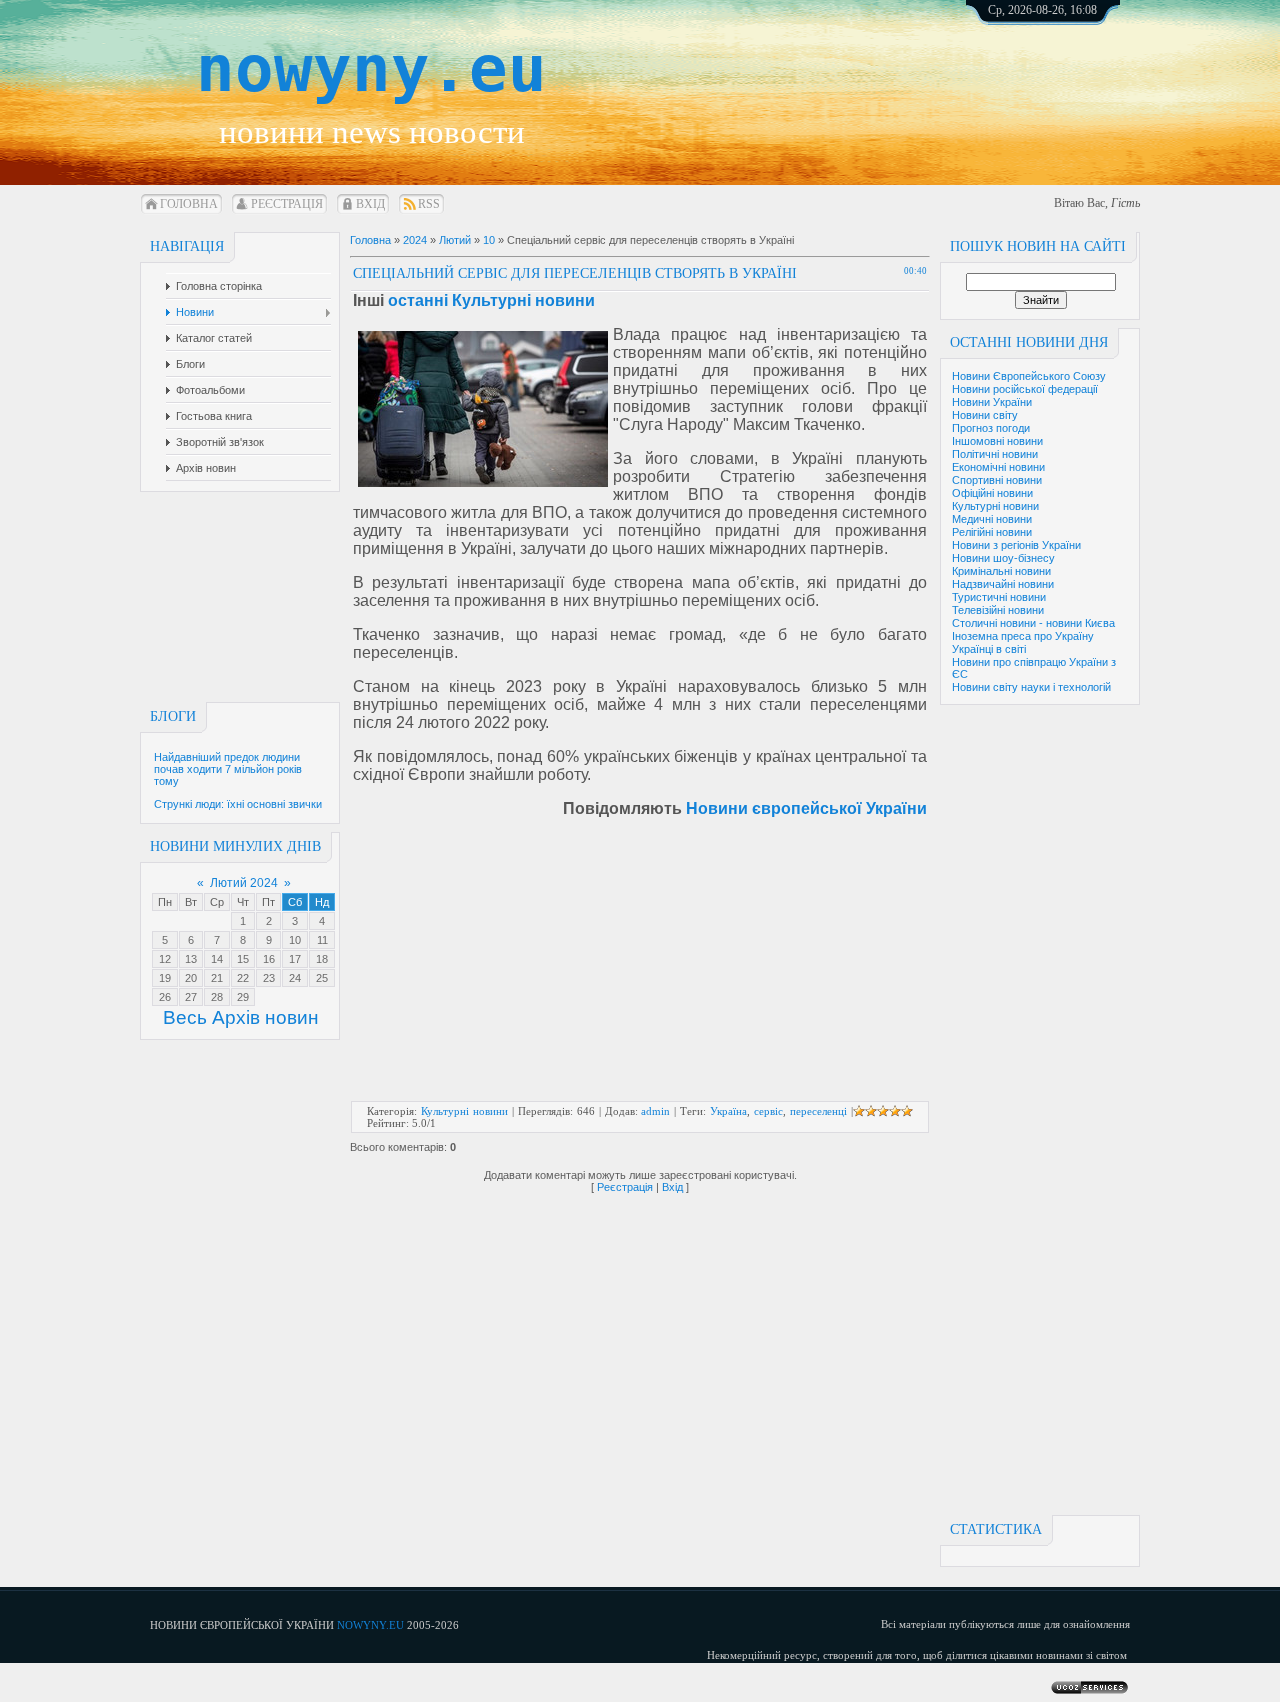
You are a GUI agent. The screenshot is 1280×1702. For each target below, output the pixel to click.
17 (295, 959)
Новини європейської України (806, 808)
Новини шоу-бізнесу (1003, 558)
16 (269, 959)
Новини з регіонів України (1016, 545)
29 (243, 997)
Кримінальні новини (1001, 571)
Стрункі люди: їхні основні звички (238, 804)
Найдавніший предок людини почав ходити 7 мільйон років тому (228, 769)
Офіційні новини (992, 493)
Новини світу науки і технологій (1031, 687)
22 (243, 978)
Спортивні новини (997, 480)
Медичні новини (992, 519)
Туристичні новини (999, 597)
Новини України (992, 402)
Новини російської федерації (1025, 389)
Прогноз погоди (991, 428)
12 (165, 959)
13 (191, 959)
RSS (429, 204)
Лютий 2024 (244, 883)
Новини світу (985, 415)
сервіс (768, 1111)
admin (655, 1111)
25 (322, 978)
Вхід (370, 204)
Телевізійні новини (998, 610)
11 (322, 940)
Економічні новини (998, 467)
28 (217, 997)
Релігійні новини (992, 532)
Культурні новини (995, 506)
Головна (189, 204)
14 (217, 959)
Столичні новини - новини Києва (1033, 623)
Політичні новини (995, 454)
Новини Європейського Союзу (1029, 376)
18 (322, 959)
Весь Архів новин (241, 1017)
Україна (728, 1111)
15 (243, 959)
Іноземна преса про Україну (1023, 636)
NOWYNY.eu (370, 1625)
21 (217, 978)
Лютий (455, 240)
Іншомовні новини (997, 441)
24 (295, 978)
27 (191, 997)
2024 (415, 240)
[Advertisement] (1065, 80)
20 (191, 978)
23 (269, 978)
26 (165, 997)
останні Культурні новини (491, 300)
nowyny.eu (371, 69)
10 (295, 940)
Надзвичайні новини (1003, 584)
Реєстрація (287, 204)
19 (165, 978)
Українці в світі (989, 649)
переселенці (818, 1111)
